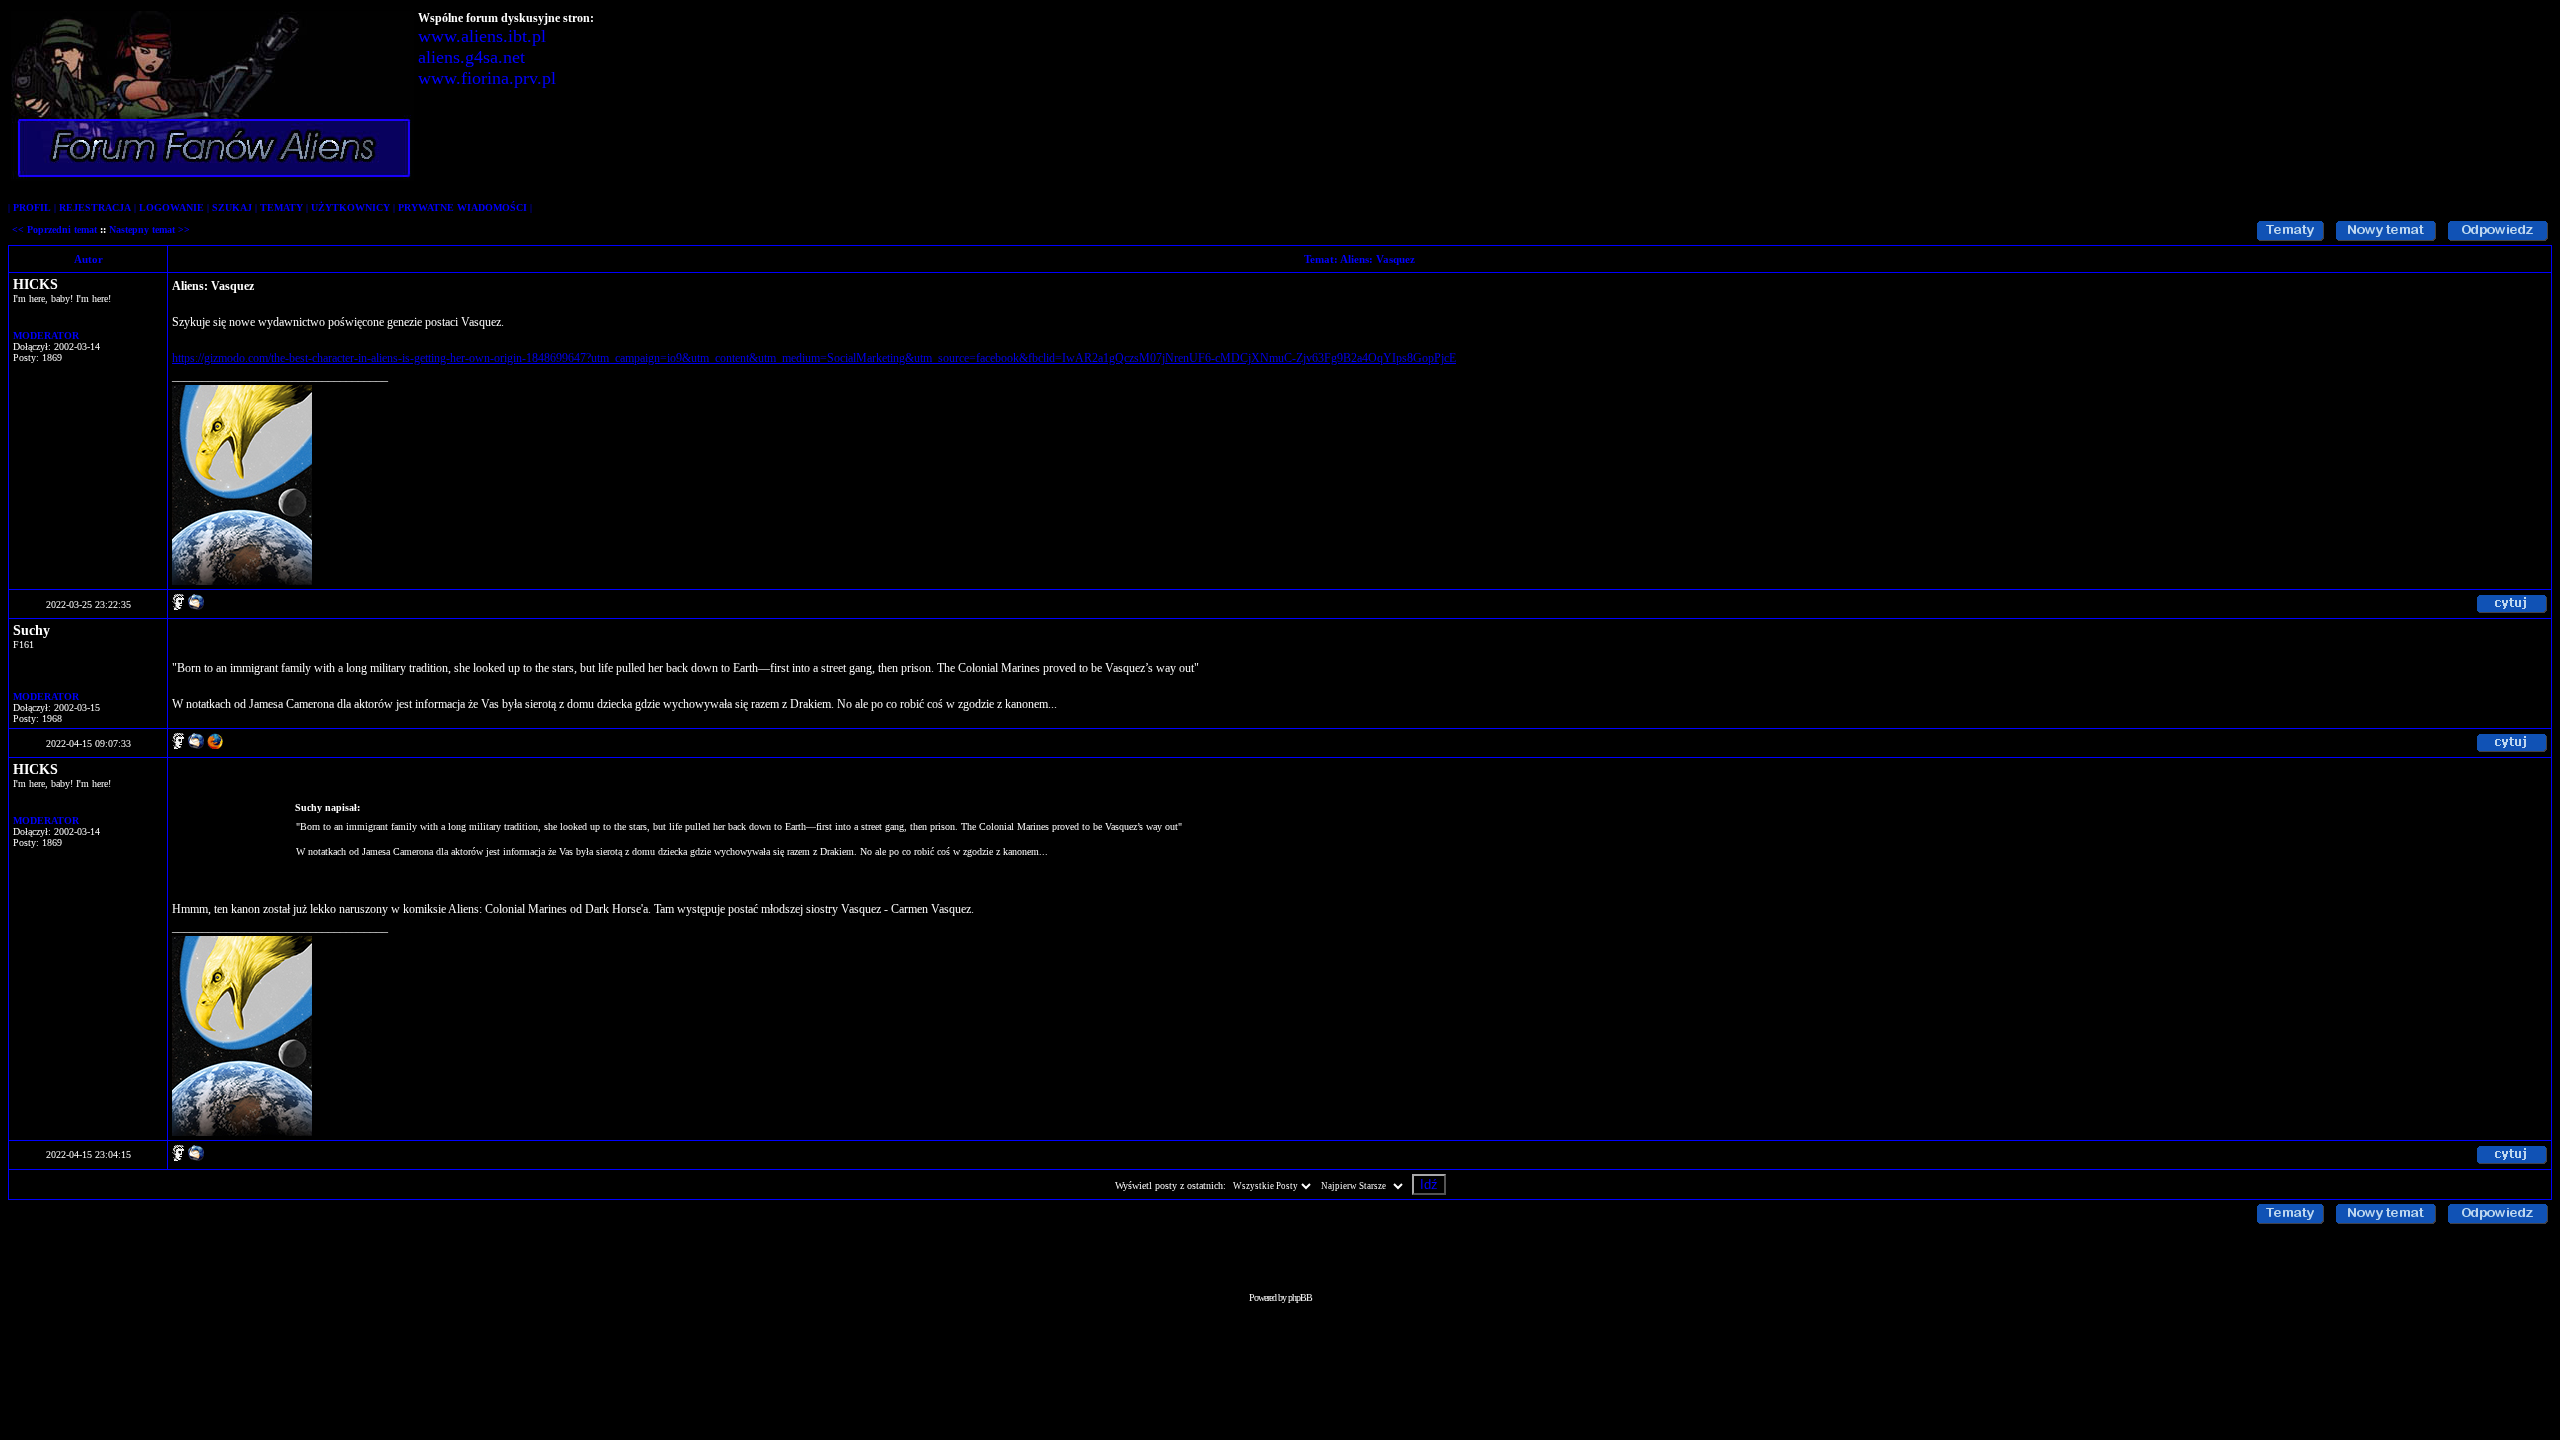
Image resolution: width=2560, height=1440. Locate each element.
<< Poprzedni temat (54, 229)
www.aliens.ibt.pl (482, 36)
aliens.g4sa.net (471, 57)
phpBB (1300, 1297)
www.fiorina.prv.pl (487, 78)
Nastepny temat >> (149, 229)
